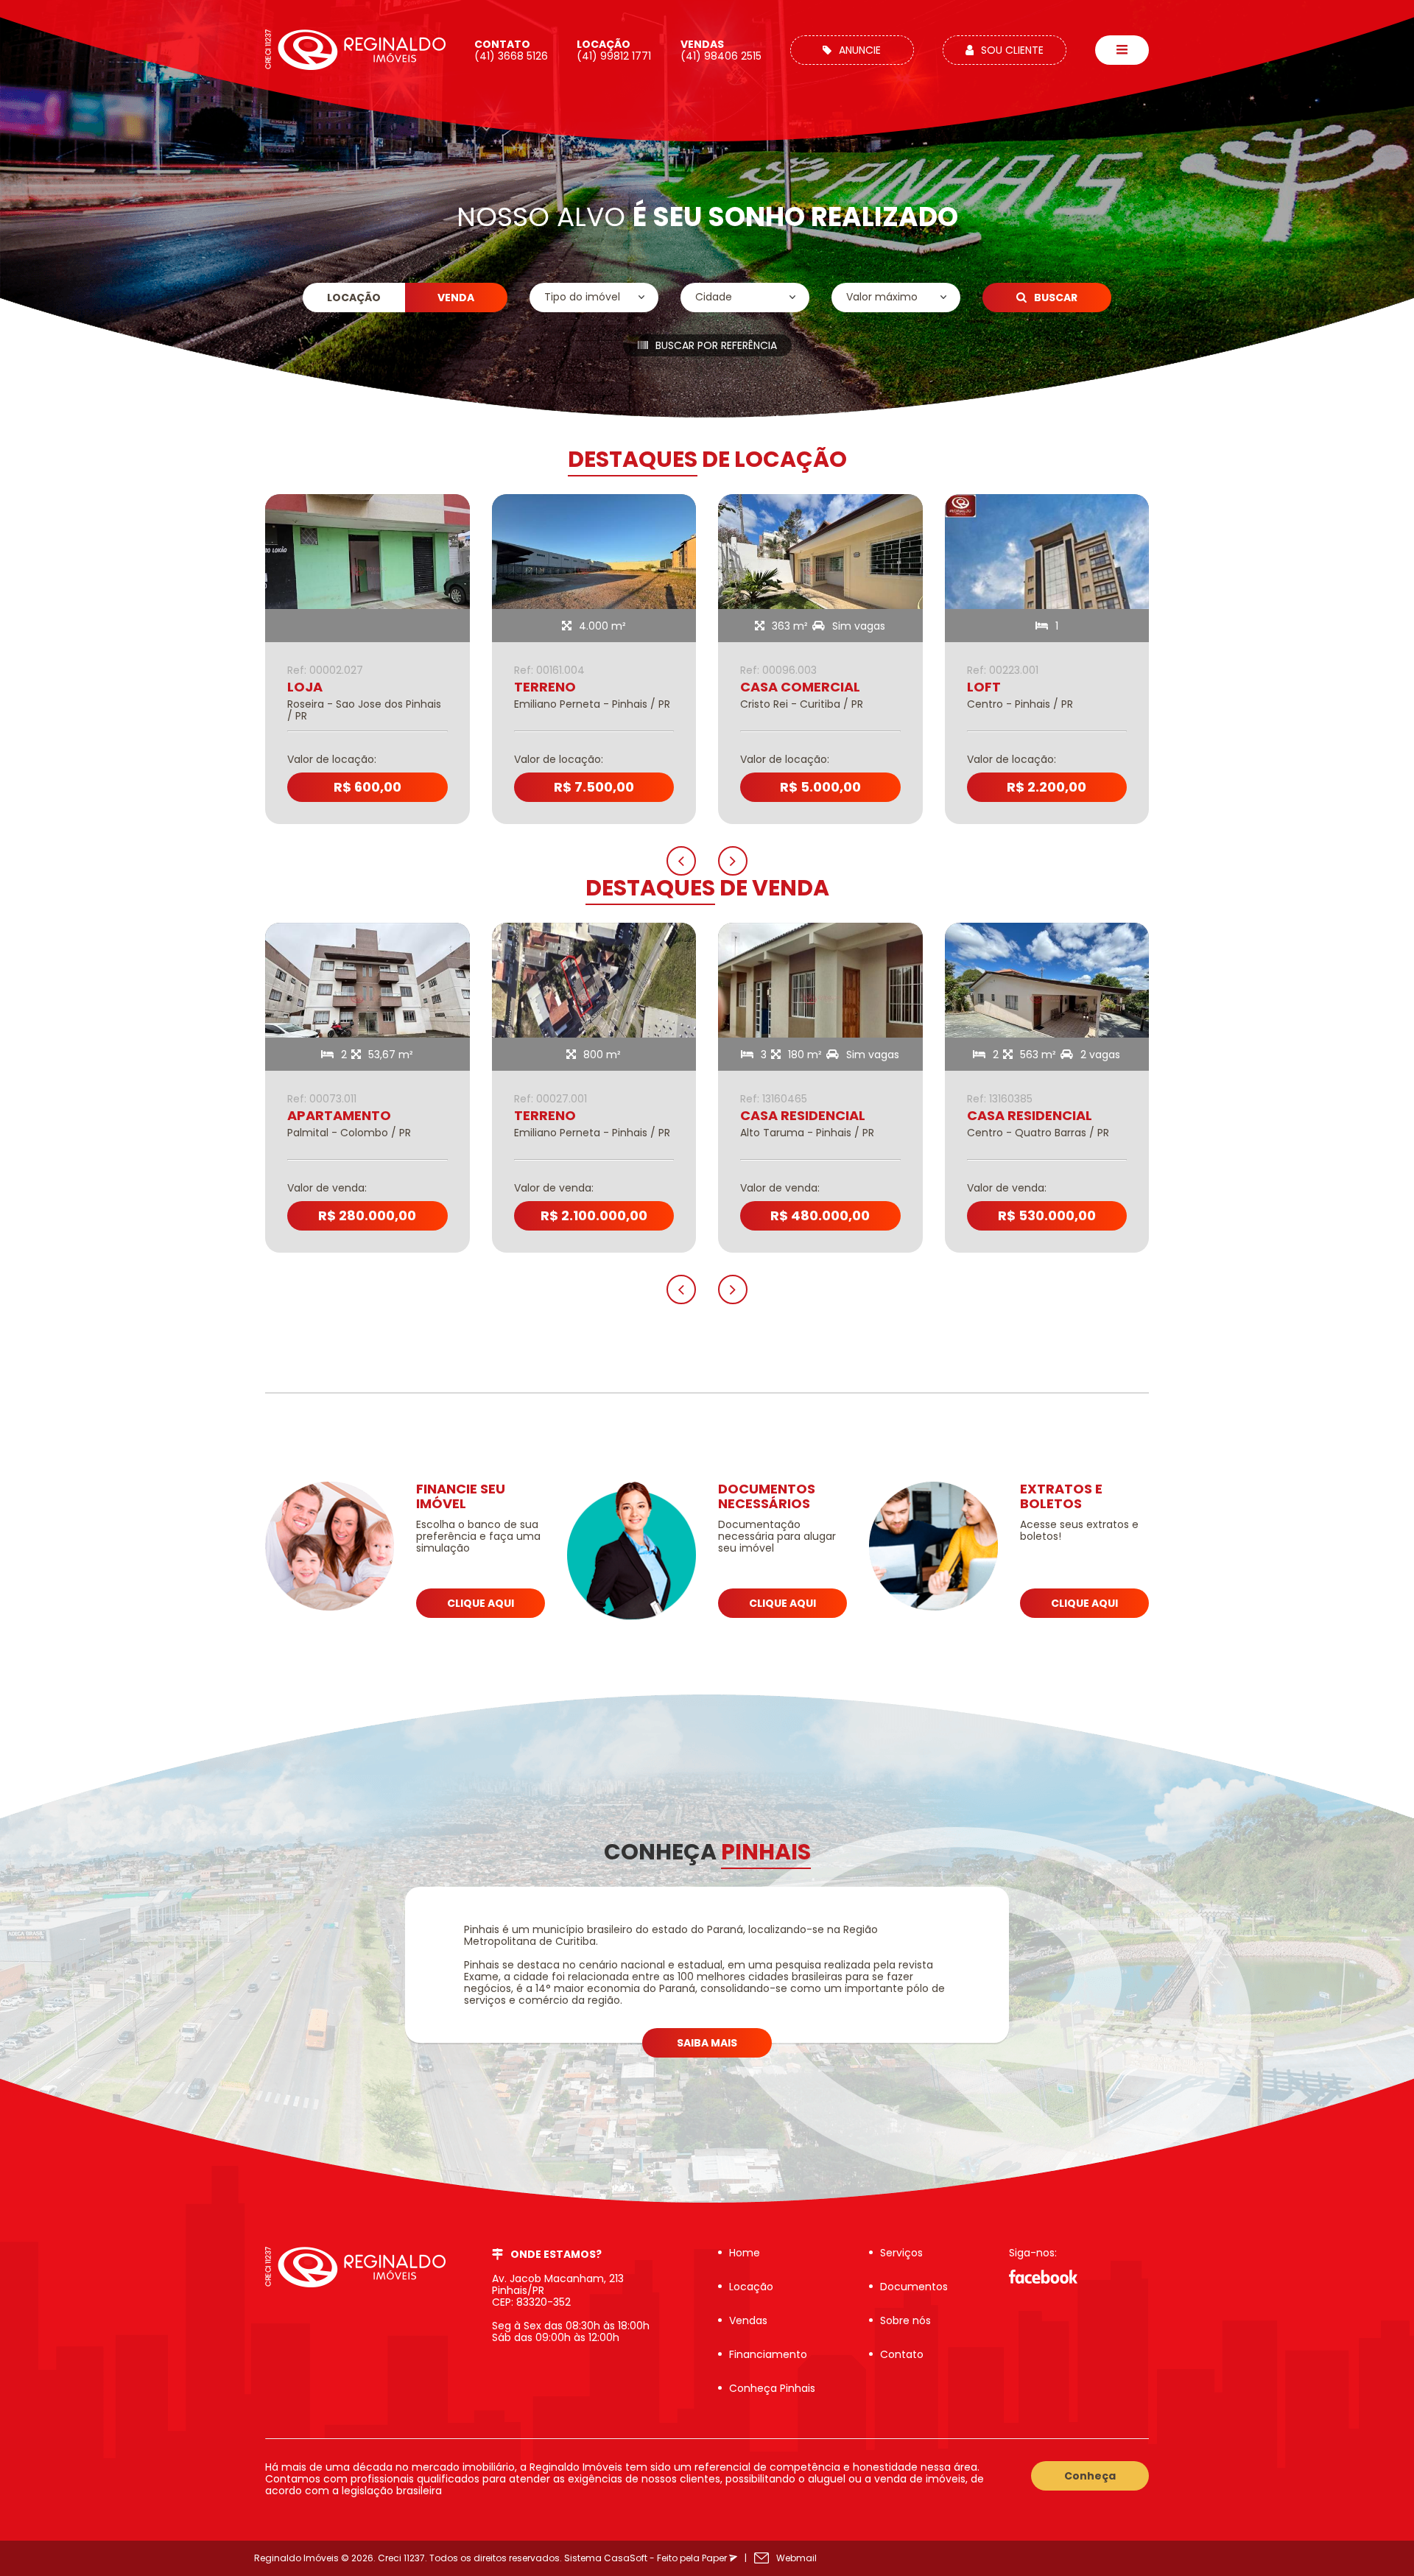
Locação (751, 2287)
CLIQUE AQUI (481, 1603)
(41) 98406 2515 (721, 50)
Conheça (1090, 2476)
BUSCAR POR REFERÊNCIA (716, 345)
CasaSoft (626, 2558)
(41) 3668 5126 (511, 50)
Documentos (914, 2287)
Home (745, 2253)
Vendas (748, 2320)
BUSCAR (1056, 298)
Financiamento (768, 2354)
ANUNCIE (860, 50)
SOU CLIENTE (1012, 50)
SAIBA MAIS (707, 2043)
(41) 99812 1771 (614, 50)
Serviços (901, 2253)
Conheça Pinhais (772, 2388)
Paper (715, 2558)
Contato (902, 2354)
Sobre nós (905, 2320)
